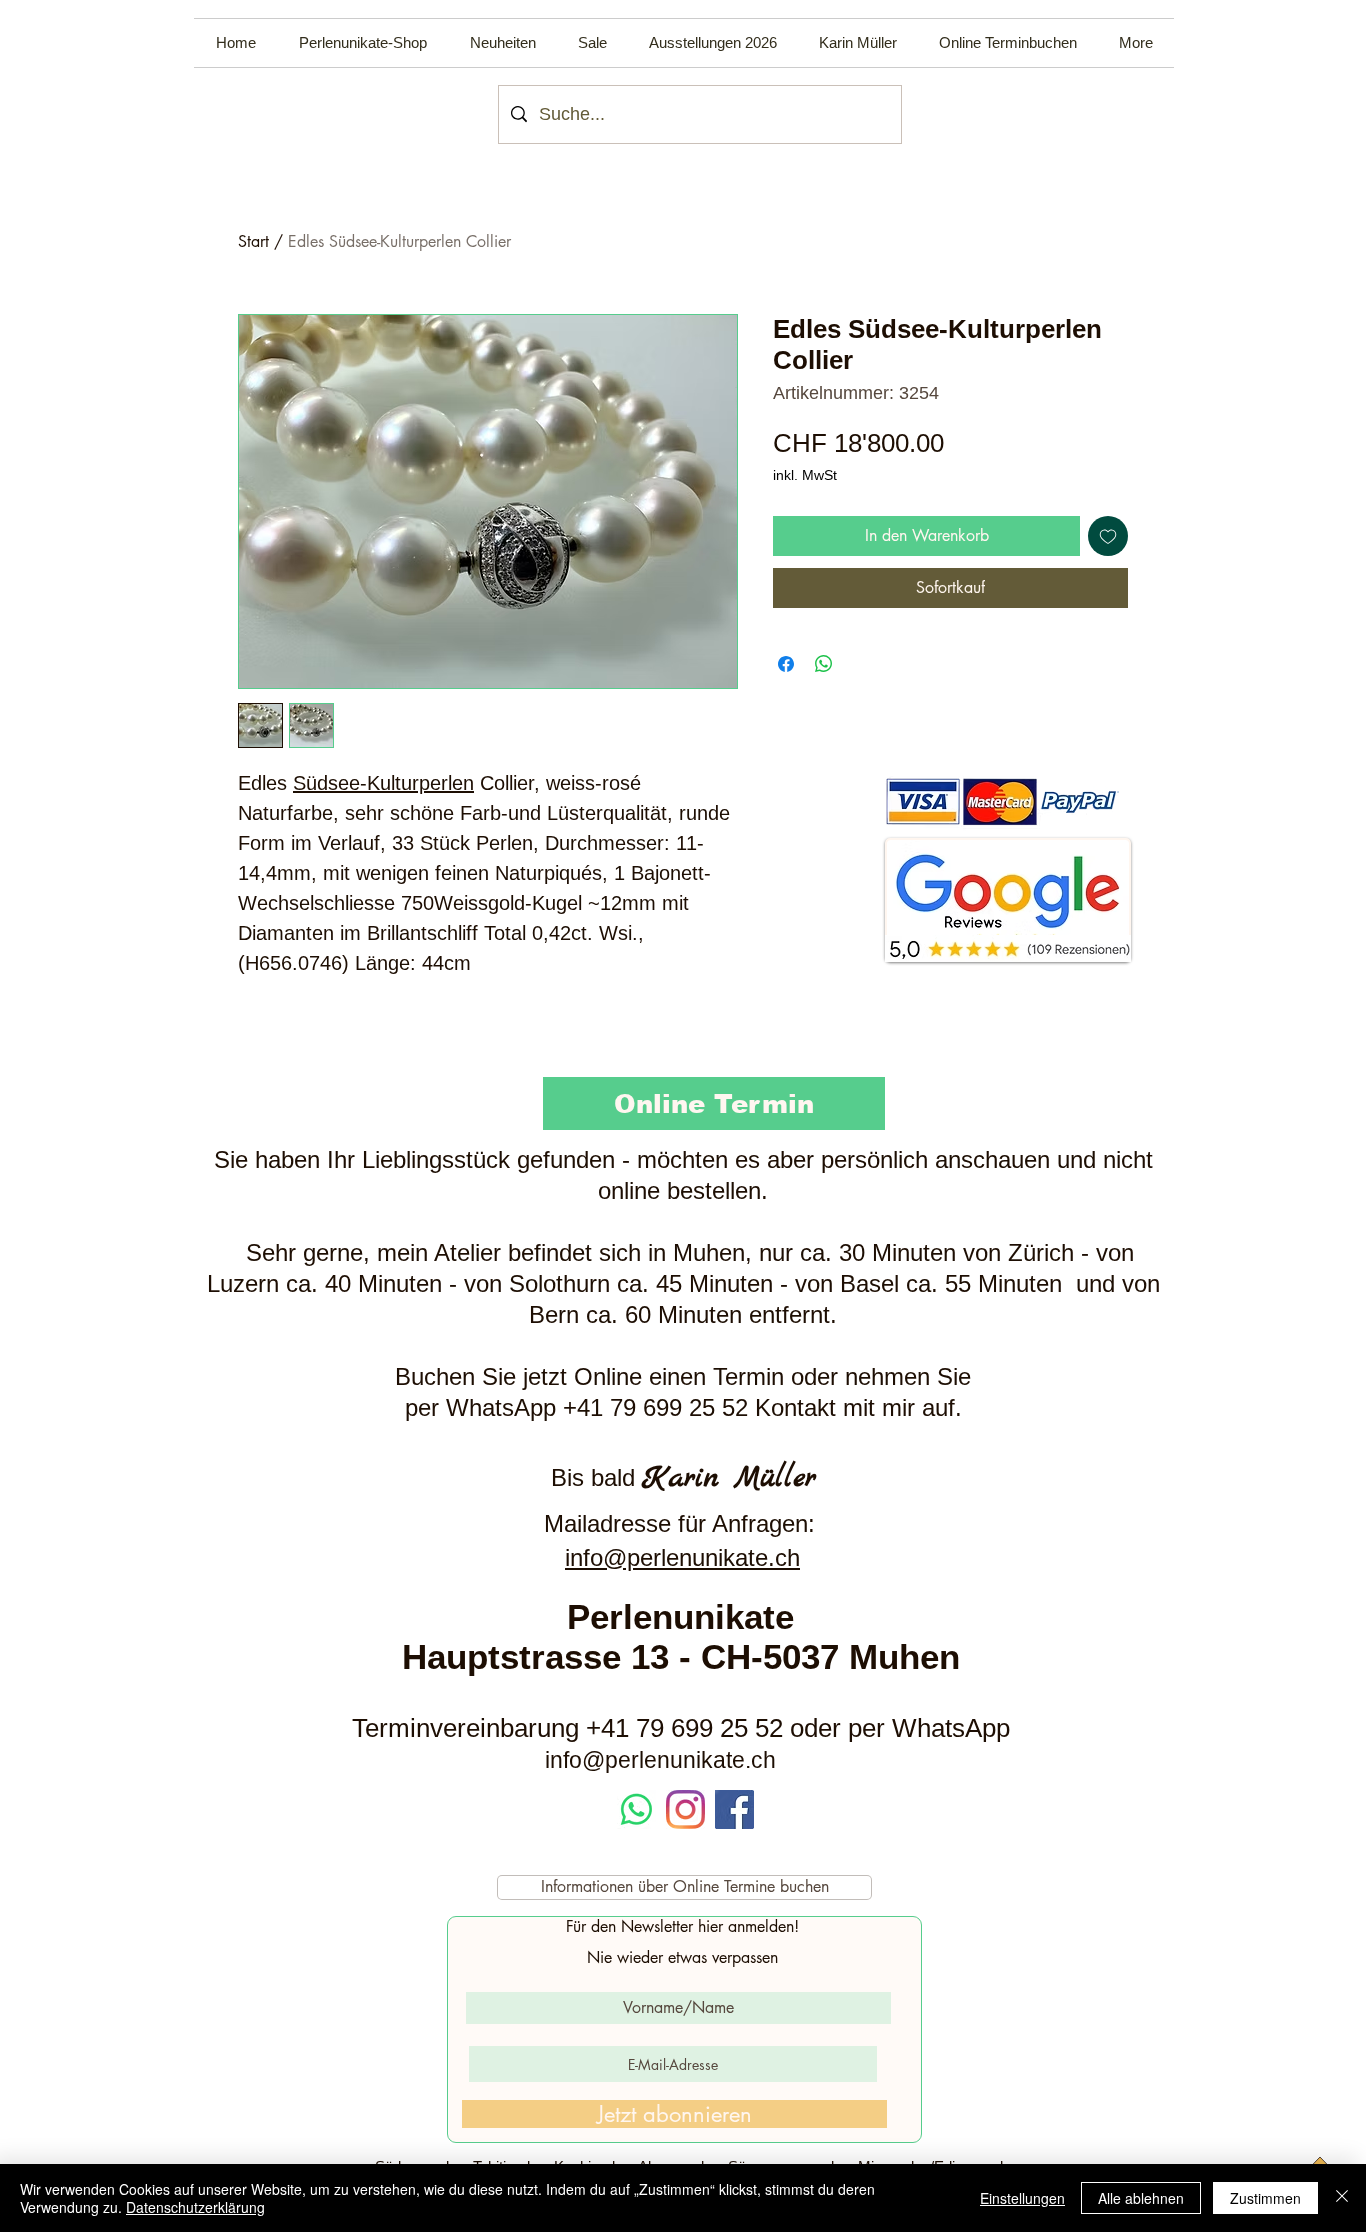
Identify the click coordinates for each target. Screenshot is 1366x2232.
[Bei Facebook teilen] (786, 664)
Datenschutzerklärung (195, 2207)
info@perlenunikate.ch (682, 1557)
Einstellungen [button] (1022, 2198)
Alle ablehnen (1141, 2198)
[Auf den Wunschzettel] (1108, 536)
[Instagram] (685, 1809)
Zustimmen (1265, 2198)
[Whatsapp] (636, 1809)
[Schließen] (1342, 2198)
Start (253, 241)
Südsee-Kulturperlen (383, 783)
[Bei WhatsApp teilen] (824, 664)
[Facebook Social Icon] (734, 1809)
